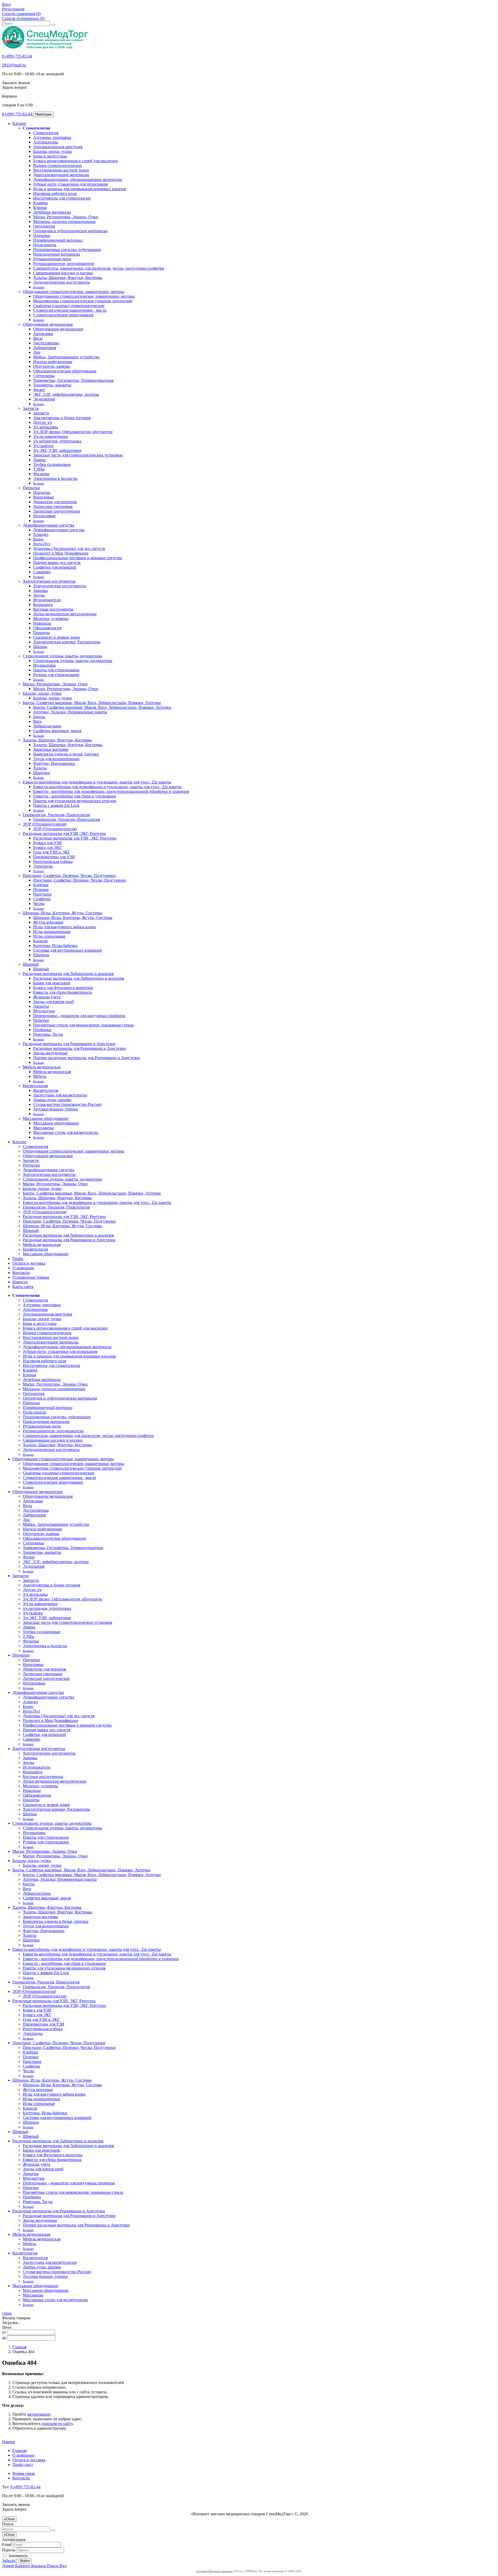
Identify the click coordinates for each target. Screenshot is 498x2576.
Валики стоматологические (58, 165)
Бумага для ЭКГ (47, 847)
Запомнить (17, 2556)
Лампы (39, 460)
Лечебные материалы (52, 212)
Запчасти (31, 408)
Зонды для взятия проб (53, 1002)
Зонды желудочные (50, 1053)
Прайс (18, 1259)
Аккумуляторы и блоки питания (62, 418)
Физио (39, 390)
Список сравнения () (21, 14)
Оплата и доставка (29, 1263)
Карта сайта (23, 1287)
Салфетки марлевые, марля (57, 731)
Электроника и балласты (55, 478)
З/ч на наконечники (51, 436)
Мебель (40, 1076)
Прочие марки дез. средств (57, 563)
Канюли (40, 941)
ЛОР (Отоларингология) (45, 824)
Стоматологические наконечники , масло (70, 310)
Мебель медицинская (42, 1067)
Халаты (40, 768)
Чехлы (39, 904)
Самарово (42, 572)
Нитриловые (44, 516)
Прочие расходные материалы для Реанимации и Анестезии (87, 1058)
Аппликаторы (46, 142)
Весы (38, 338)
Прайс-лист (23, 2465)
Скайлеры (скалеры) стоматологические (69, 306)
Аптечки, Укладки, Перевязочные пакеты (70, 712)
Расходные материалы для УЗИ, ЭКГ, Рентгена (64, 833)
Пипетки (41, 1020)
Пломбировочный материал (58, 240)
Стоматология (36, 128)
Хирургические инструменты (49, 581)
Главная (19, 2347)
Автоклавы (43, 334)
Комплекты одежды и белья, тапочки (66, 754)
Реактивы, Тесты (48, 1034)
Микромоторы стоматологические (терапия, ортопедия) (83, 301)
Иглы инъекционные (52, 932)
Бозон (38, 539)
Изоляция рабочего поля (55, 193)
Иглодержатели (47, 600)
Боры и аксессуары (50, 156)
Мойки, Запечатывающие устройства (66, 357)
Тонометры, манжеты (52, 385)
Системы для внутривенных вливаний (68, 950)
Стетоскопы (44, 376)
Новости (20, 1282)
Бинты (39, 717)
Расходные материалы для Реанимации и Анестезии (69, 1044)
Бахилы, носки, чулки (53, 151)
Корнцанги (43, 605)
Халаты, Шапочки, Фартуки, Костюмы (68, 278)
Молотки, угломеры (51, 619)
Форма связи (24, 2473)
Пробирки (42, 1030)
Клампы (40, 203)
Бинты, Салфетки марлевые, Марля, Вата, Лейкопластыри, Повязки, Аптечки (92, 703)
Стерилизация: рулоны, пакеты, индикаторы (62, 656)
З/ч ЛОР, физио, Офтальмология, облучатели (73, 432)
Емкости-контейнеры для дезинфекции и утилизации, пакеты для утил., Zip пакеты (97, 782)
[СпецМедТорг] (45, 47)
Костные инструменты (53, 609)
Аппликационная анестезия (58, 147)
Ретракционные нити (52, 259)
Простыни (42, 894)
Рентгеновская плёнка (53, 861)
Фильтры (41, 474)
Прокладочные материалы (57, 254)
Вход (6, 4)
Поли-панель (45, 245)
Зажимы (40, 591)
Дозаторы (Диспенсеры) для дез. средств (69, 548)
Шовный (31, 964)
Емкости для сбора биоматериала (63, 992)
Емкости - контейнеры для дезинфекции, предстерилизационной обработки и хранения (111, 791)
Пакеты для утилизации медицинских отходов (75, 801)
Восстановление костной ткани (61, 170)
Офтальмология (47, 628)
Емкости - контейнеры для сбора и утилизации (75, 796)
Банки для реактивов (52, 983)
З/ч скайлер (43, 446)
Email (7, 2544)
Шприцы (41, 955)
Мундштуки (44, 1011)
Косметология (35, 1086)
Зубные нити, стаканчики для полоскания (70, 184)
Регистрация (13, 9)
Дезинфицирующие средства (49, 525)
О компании (23, 1268)
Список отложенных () (23, 18)
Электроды (43, 866)
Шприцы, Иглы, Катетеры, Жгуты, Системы (62, 913)
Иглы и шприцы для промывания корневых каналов (80, 189)
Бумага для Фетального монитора (63, 988)
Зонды (39, 595)
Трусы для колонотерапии (56, 759)
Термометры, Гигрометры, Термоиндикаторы (73, 380)
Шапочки (42, 773)
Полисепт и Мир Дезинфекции (61, 553)
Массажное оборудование (46, 1118)
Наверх (9, 2442)
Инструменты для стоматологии (62, 198)
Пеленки (41, 890)
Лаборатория (45, 348)
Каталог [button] (20, 1142)
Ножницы (42, 623)
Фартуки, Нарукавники (54, 763)
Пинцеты (41, 633)
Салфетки (42, 899)
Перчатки (42, 236)
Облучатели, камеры (51, 366)
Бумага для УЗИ (47, 843)
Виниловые (44, 497)
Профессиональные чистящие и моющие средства (78, 558)
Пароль (9, 2550)
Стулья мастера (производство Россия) (67, 1104)
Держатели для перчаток (55, 502)
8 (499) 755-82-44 (17, 56)
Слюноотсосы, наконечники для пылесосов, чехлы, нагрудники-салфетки (99, 268)
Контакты (21, 1273)
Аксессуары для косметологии (60, 1095)
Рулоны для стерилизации (56, 675)
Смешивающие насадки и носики (63, 273)
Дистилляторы (46, 343)
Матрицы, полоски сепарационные (64, 222)
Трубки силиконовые (52, 464)
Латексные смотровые (53, 506)
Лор (37, 352)
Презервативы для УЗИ (54, 857)
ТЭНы (39, 469)
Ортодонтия (44, 226)
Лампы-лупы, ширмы (52, 1100)
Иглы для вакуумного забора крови (65, 927)
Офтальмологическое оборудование (65, 371)
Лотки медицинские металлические (65, 614)
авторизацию (39, 2414)
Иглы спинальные (49, 936)
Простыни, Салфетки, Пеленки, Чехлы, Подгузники (69, 875)
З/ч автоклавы (46, 427)
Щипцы (40, 647)
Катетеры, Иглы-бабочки (55, 946)
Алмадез (41, 534)
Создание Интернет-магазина (214, 2571)
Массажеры (43, 1128)
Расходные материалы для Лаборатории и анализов (68, 974)
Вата (37, 721)
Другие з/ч (43, 422)
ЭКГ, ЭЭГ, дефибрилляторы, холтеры (66, 394)
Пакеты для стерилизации (56, 670)
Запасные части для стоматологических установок (78, 455)
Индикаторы (44, 665)
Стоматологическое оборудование (63, 315)
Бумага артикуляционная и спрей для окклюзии (76, 161)
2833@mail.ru (14, 65)
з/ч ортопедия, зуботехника (57, 441)
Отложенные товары (31, 1277)
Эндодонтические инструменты (62, 282)
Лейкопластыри (47, 726)
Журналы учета (47, 997)
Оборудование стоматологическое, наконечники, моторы (74, 292)
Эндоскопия (44, 399)
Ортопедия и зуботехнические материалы (70, 231)
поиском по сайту (57, 2424)
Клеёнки (41, 885)
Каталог (20, 123)
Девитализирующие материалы (61, 175)
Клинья (40, 207)
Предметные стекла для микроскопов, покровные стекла (83, 1025)
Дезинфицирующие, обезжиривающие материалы (78, 179)
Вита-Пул (42, 544)
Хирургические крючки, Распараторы (67, 642)
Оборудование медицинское (48, 324)
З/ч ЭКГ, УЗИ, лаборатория (57, 450)
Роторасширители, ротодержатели (64, 264)
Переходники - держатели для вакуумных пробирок (79, 1016)
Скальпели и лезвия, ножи (57, 637)
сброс (7, 2313)
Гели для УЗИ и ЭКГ (52, 852)
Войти (25, 2561)
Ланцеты (41, 1006)
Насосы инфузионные (53, 362)
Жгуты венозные (48, 922)
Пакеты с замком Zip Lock (56, 805)
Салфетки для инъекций (55, 567)
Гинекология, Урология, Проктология (56, 815)
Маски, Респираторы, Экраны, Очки (66, 217)
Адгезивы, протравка (52, 137)
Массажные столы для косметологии (66, 1132)
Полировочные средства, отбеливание (67, 250)
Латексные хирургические (57, 511)
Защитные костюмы (51, 749)
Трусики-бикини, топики (56, 1109)
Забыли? (10, 2561)
